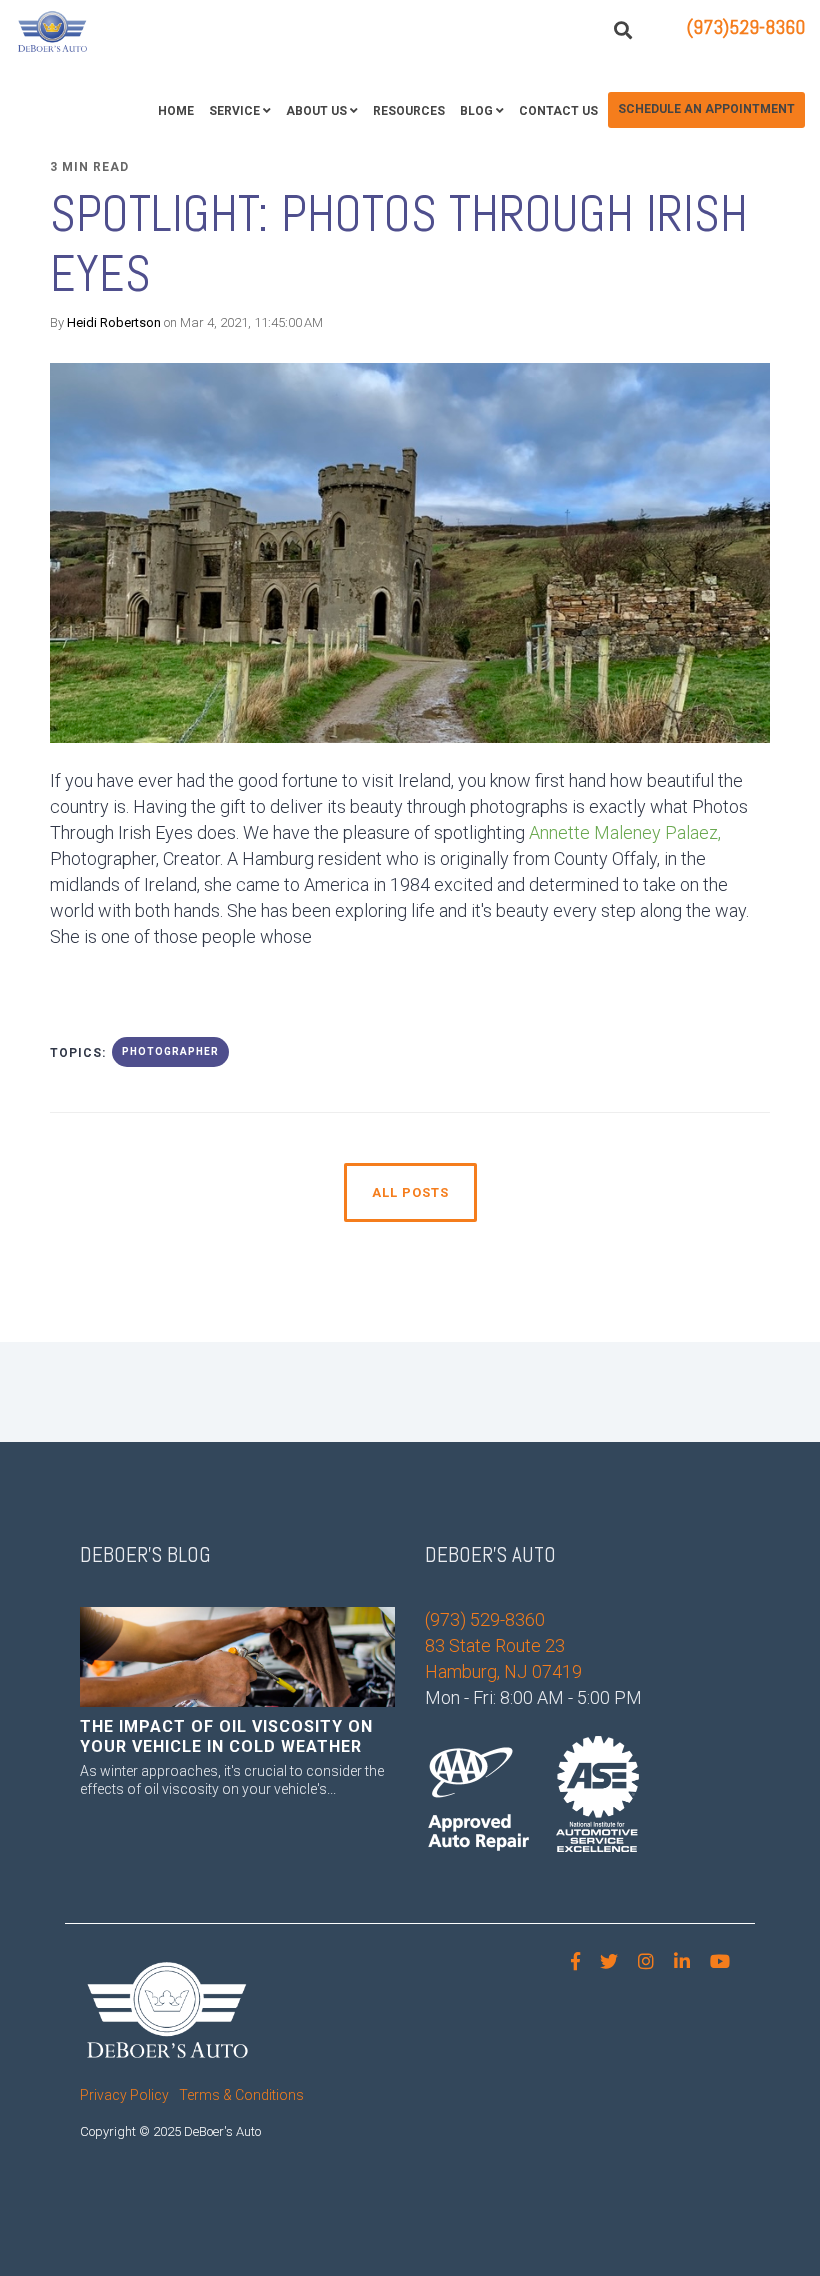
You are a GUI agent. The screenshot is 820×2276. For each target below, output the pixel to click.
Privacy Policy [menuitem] (124, 2095)
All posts (410, 1192)
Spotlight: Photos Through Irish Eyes (399, 244)
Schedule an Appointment (706, 109)
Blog (476, 111)
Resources (409, 111)
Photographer (170, 1051)
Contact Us (558, 111)
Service (234, 111)
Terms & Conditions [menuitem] (241, 2095)
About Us (316, 111)
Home (176, 111)
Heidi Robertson (114, 322)
